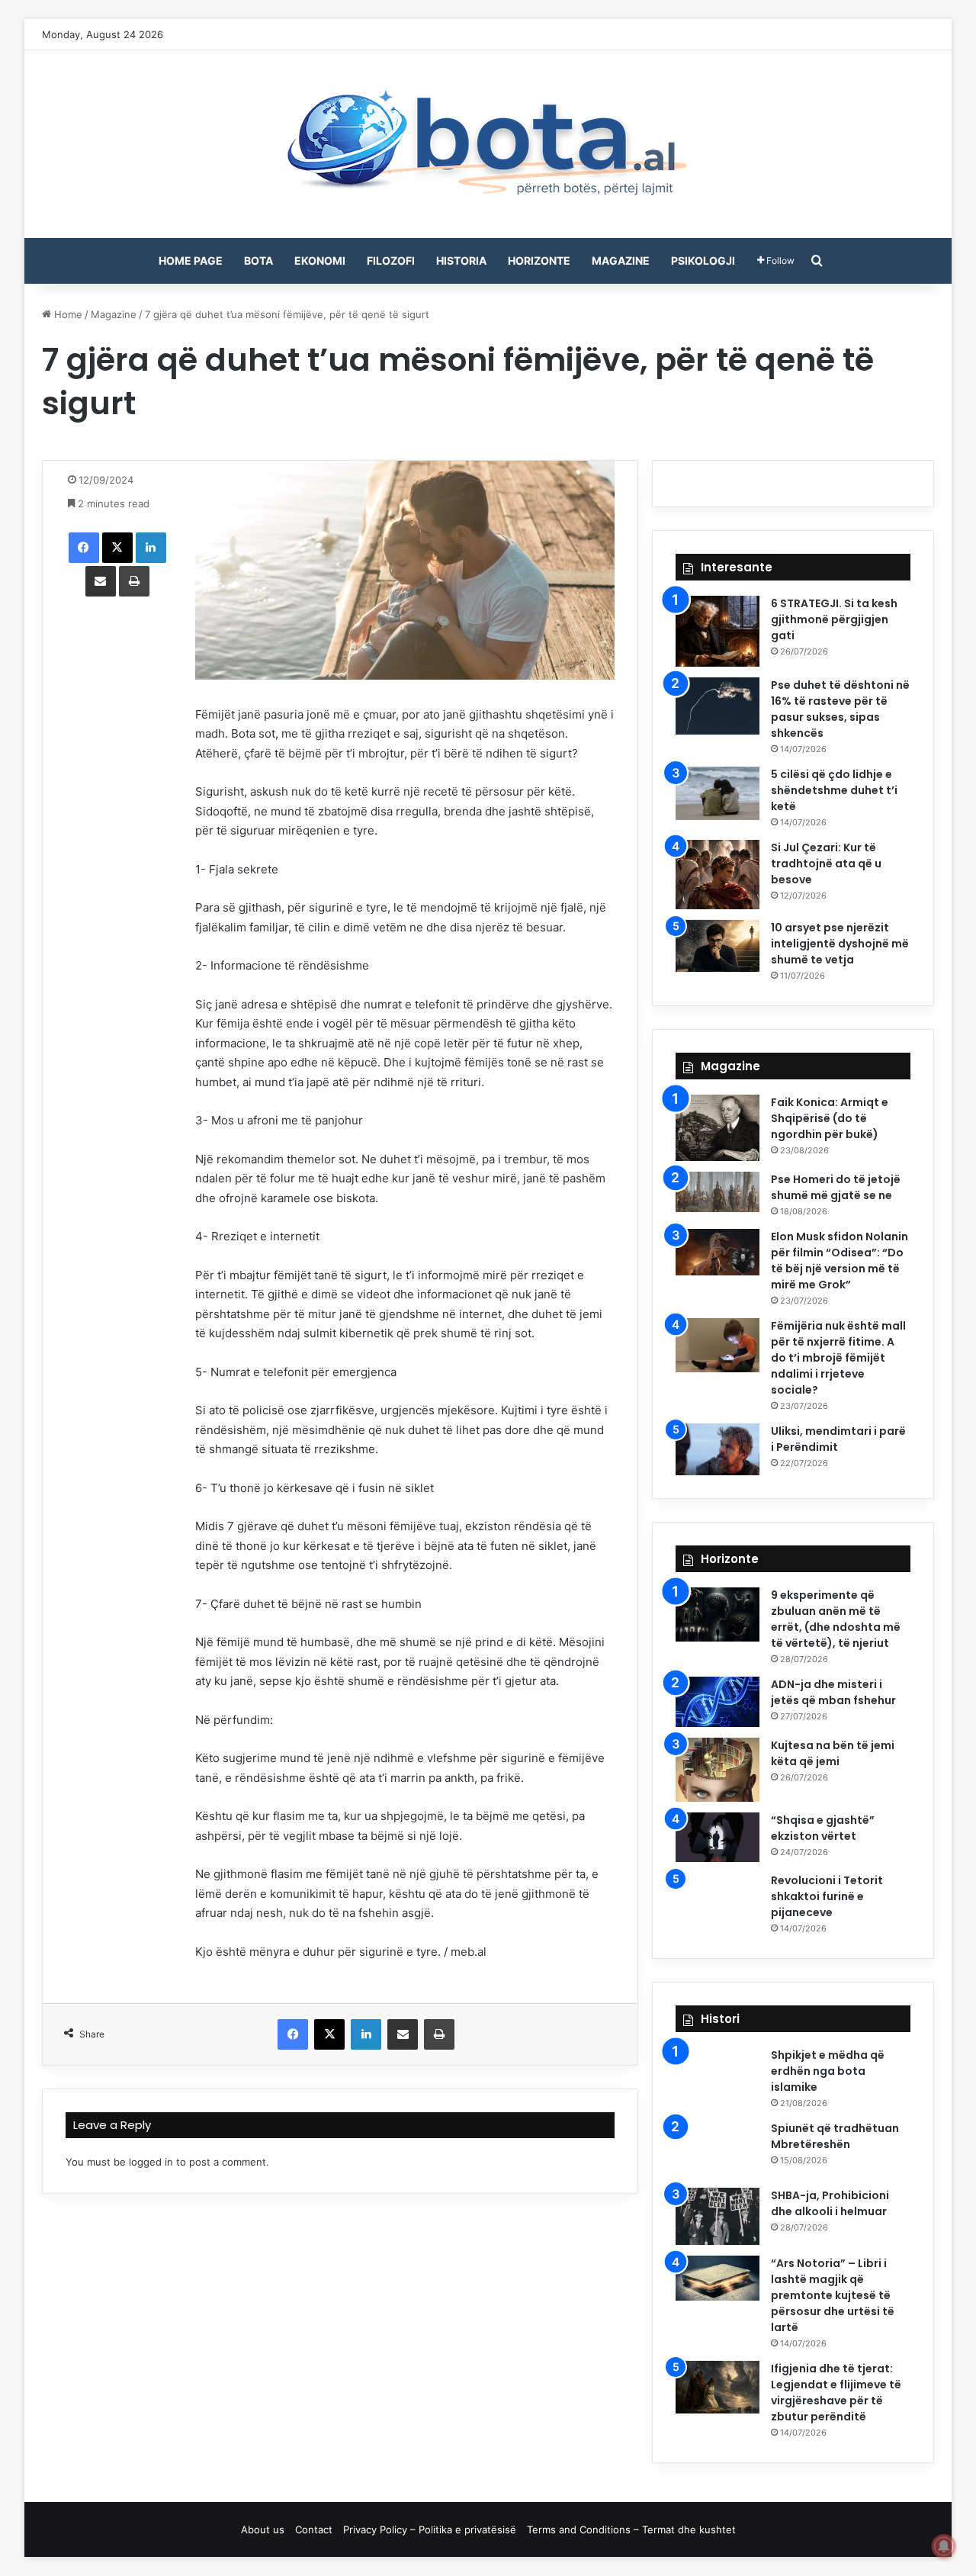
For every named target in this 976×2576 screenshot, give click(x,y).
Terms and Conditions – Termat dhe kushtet (631, 2529)
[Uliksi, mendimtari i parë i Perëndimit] (718, 1449)
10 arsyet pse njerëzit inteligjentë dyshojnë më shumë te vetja (840, 944)
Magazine (621, 260)
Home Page (191, 260)
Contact (314, 2529)
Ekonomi (320, 260)
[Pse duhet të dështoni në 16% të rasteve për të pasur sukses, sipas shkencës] (718, 706)
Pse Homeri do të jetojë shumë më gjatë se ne (836, 1187)
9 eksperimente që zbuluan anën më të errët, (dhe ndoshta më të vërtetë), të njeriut (836, 1619)
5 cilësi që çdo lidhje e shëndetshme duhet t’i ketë (834, 790)
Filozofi (391, 260)
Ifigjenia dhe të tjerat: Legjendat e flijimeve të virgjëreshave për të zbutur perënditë (836, 2393)
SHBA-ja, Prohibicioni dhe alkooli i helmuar (830, 2203)
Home (67, 314)
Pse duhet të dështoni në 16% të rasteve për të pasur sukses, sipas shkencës (840, 709)
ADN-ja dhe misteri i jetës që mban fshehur (833, 1692)
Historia (461, 260)
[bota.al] (488, 144)
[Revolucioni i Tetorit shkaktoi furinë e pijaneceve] (718, 1903)
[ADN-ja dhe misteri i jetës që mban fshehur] (718, 1702)
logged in (151, 2162)
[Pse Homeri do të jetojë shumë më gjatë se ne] (718, 1192)
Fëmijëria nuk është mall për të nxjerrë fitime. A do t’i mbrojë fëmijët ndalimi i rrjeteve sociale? (838, 1358)
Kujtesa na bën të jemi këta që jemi (833, 1753)
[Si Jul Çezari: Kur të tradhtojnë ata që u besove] (718, 875)
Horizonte (539, 260)
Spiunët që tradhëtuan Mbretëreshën (835, 2136)
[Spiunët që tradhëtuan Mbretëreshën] (718, 2149)
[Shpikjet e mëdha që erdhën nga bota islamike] (718, 2077)
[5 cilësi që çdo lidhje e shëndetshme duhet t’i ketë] (718, 793)
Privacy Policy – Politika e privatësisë (430, 2529)
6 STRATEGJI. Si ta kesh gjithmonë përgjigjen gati (834, 619)
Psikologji (703, 260)
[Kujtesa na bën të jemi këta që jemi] (718, 1770)
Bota (258, 260)
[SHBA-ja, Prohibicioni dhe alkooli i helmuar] (718, 2216)
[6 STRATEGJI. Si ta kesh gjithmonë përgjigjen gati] (718, 631)
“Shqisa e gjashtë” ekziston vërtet (823, 1828)
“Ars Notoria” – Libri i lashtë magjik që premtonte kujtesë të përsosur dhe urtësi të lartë (833, 2295)
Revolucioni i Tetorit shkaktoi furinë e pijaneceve (827, 1896)
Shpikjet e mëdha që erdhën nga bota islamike (828, 2071)
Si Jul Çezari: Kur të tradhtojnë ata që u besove (826, 863)
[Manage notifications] (944, 2546)
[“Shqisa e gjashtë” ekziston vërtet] (718, 1837)
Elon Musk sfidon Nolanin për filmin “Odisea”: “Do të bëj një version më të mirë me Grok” (840, 1261)
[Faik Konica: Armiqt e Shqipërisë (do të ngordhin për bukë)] (718, 1128)
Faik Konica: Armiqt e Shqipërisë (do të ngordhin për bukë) (830, 1118)
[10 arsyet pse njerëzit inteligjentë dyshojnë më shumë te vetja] (718, 946)
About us (263, 2529)
